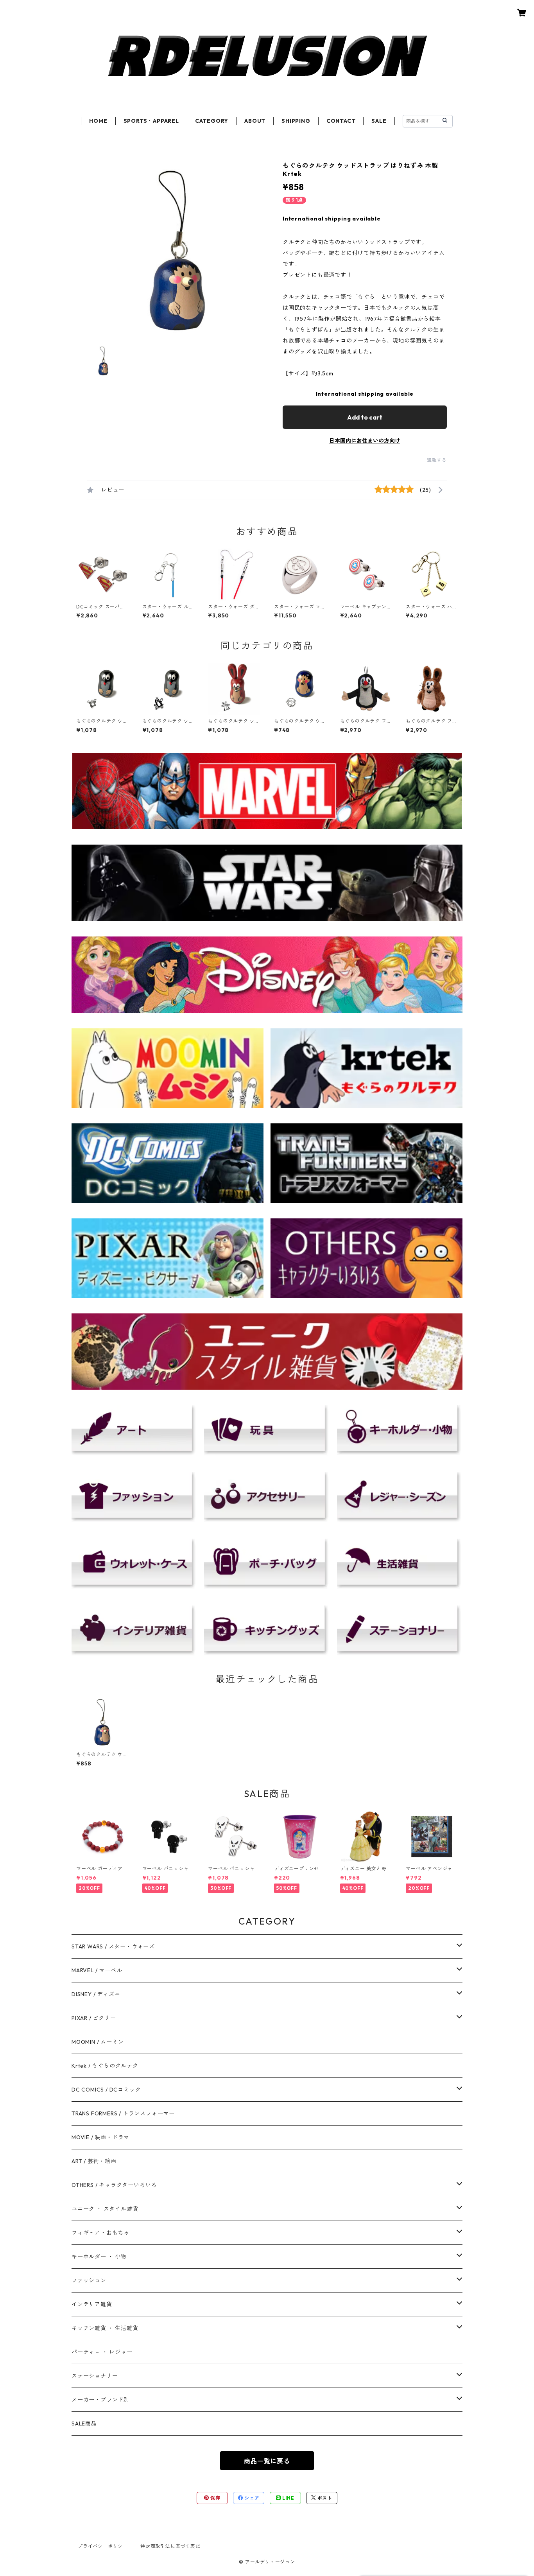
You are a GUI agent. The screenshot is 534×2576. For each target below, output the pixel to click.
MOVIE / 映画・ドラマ (100, 2137)
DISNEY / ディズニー (99, 1994)
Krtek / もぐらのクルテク (105, 2066)
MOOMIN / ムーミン (98, 2042)
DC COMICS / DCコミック (106, 2090)
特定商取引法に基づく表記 (170, 2546)
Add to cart (365, 417)
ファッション (89, 2280)
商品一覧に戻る (267, 2461)
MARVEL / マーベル (97, 1970)
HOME (98, 121)
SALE (379, 121)
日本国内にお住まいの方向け (365, 441)
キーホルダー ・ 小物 (99, 2257)
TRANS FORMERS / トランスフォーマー (123, 2113)
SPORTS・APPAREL (151, 121)
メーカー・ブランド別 (100, 2400)
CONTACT (341, 121)
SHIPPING (296, 121)
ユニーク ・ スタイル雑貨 (105, 2209)
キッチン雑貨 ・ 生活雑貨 (105, 2328)
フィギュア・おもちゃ (100, 2233)
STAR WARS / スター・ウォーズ (113, 1946)
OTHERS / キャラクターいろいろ (114, 2185)
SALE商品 (84, 2424)
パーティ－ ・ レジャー (102, 2352)
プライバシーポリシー (103, 2546)
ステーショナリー (95, 2376)
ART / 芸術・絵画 (94, 2161)
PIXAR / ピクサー (94, 2018)
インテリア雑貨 (92, 2304)
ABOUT (255, 121)
